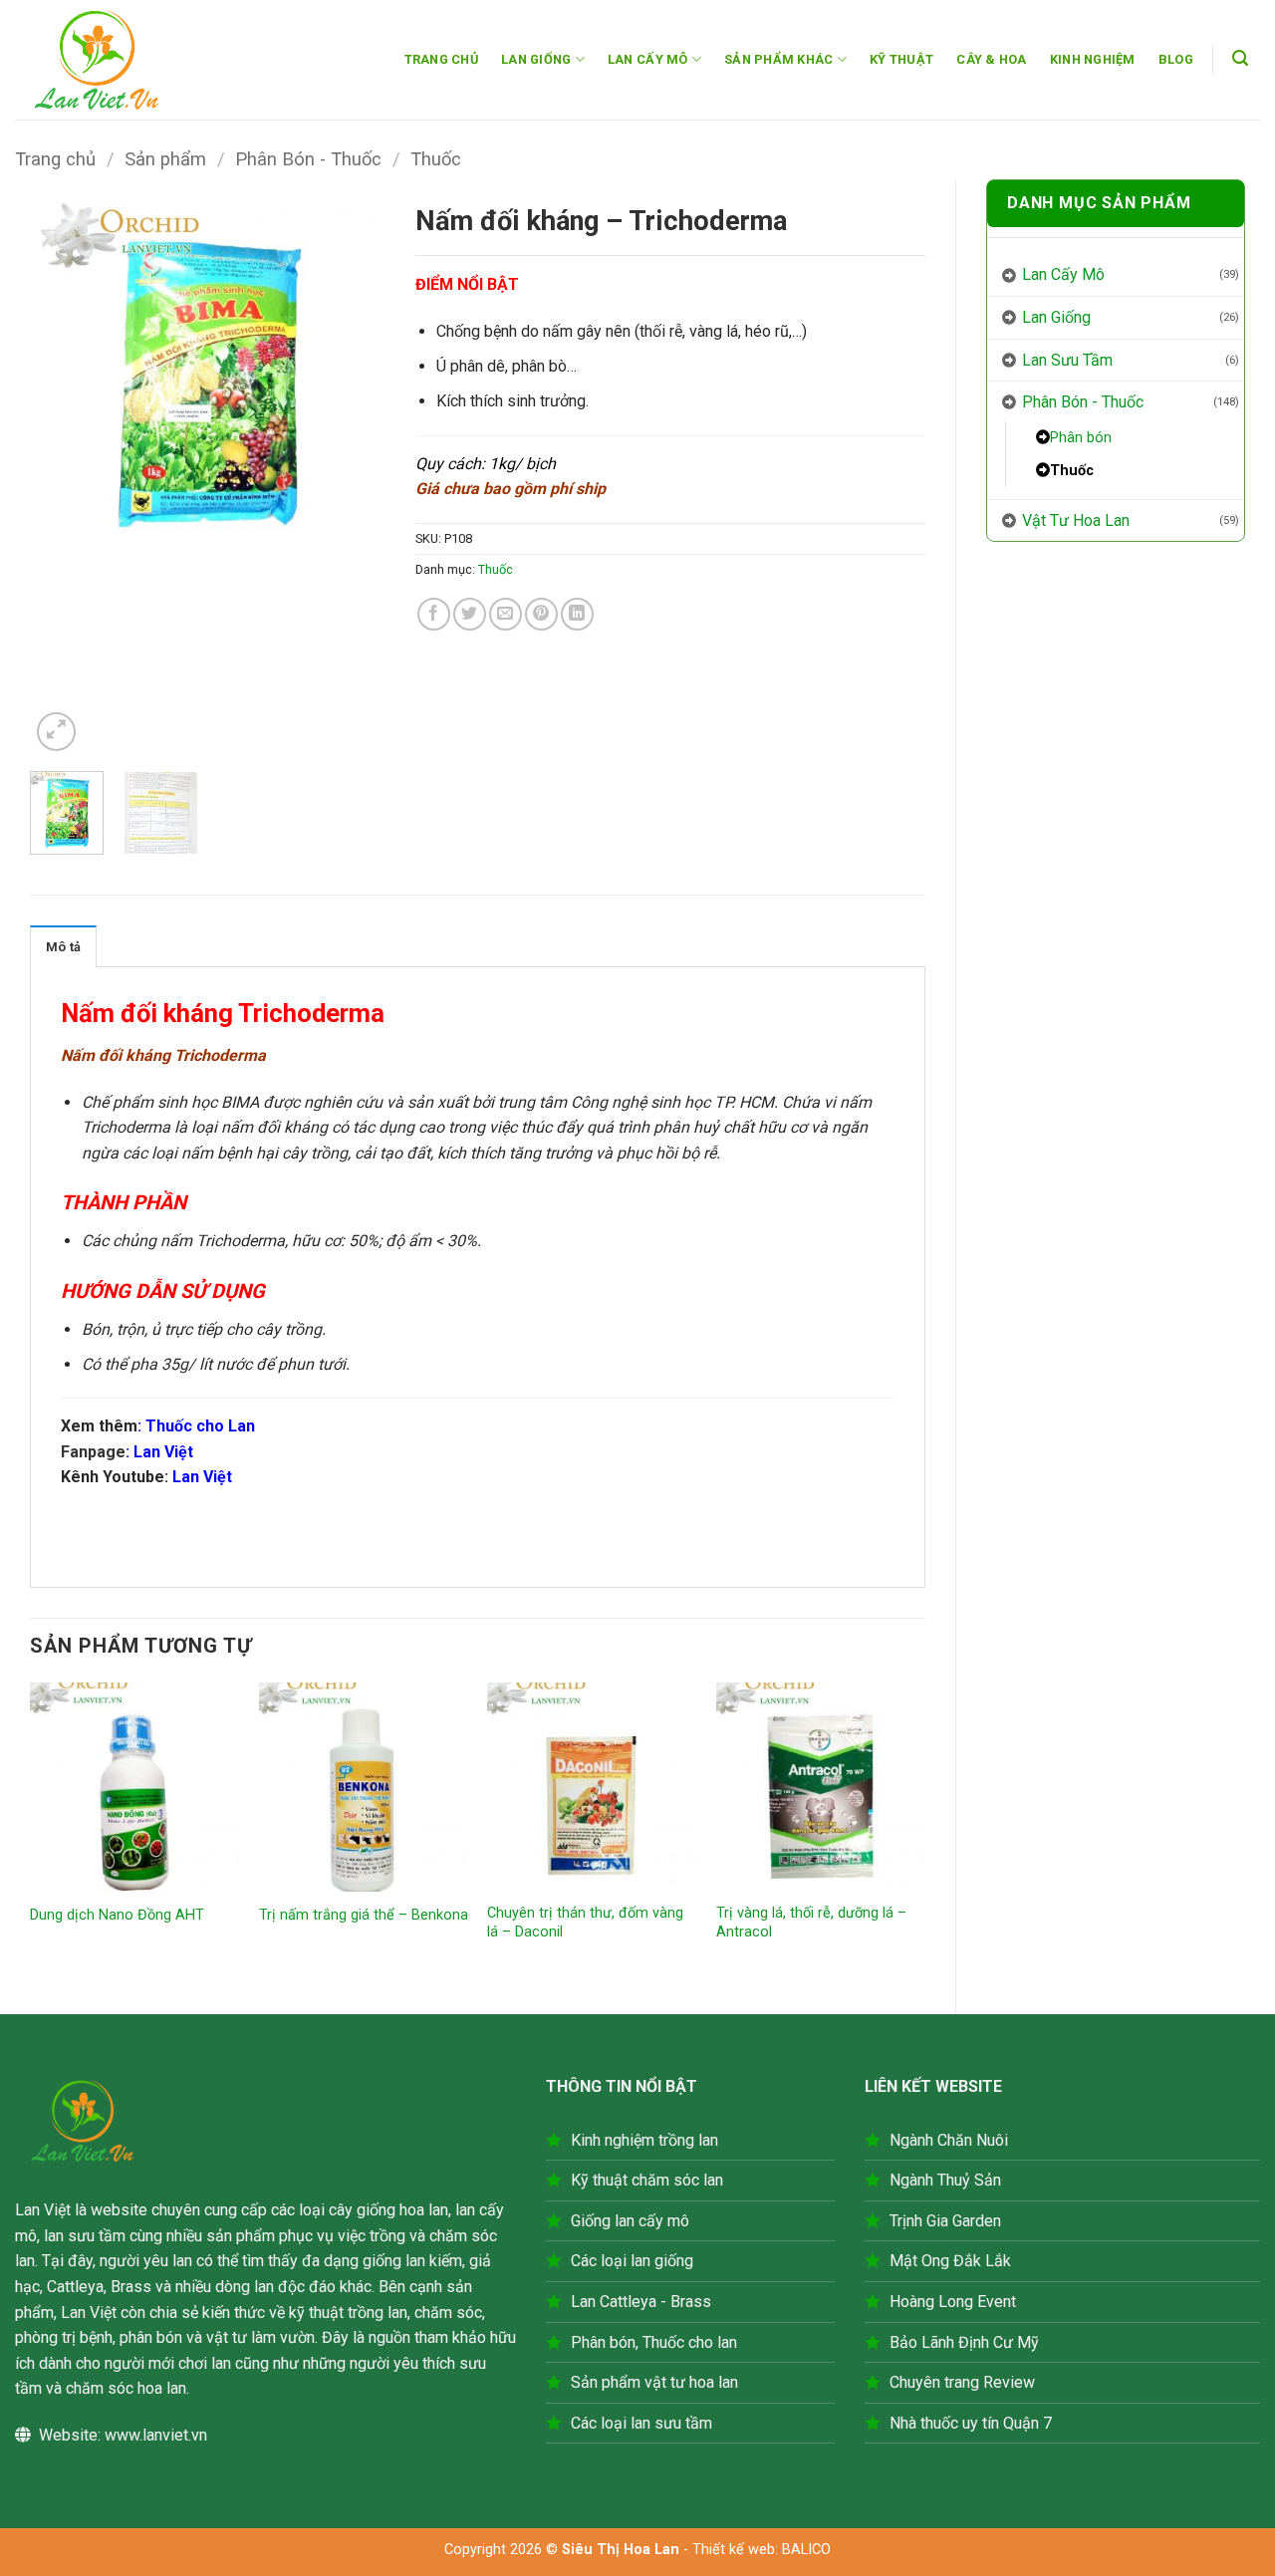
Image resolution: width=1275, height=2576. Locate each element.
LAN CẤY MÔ (648, 59)
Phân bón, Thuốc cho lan (654, 2342)
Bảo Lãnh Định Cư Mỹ (964, 2342)
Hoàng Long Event (953, 2302)
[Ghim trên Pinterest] (541, 614)
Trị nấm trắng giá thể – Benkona (364, 1915)
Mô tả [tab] (63, 947)
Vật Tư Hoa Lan (1076, 520)
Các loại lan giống (632, 2261)
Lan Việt (163, 1452)
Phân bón (1081, 438)
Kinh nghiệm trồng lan (644, 2140)
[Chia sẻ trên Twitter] (470, 614)
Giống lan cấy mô (630, 2221)
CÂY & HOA (991, 59)
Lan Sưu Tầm (1067, 360)
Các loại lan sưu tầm (641, 2423)
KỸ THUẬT (901, 59)
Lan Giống (1056, 317)
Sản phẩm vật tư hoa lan (654, 2382)
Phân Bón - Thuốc (308, 159)
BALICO (806, 2550)
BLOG (1176, 59)
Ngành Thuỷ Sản (945, 2180)
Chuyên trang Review (962, 2382)
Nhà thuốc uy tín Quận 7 (971, 2423)
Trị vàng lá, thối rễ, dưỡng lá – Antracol (811, 1923)
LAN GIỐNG (536, 59)
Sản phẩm (165, 159)
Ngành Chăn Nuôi (949, 2140)
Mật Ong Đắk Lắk (950, 2261)
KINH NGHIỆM (1093, 59)
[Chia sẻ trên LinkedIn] (577, 614)
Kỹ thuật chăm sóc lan (647, 2180)
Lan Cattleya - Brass (641, 2302)
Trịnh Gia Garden (945, 2221)
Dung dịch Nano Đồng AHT (117, 1915)
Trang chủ (55, 159)
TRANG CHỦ (441, 59)
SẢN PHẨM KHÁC (778, 59)
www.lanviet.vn (156, 2435)
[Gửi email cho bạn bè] (506, 614)
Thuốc (436, 159)
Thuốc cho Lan (200, 1426)
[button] (1241, 58)
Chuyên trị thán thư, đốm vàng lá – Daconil (585, 1923)
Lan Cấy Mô (1063, 274)
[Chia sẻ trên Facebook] (434, 614)
